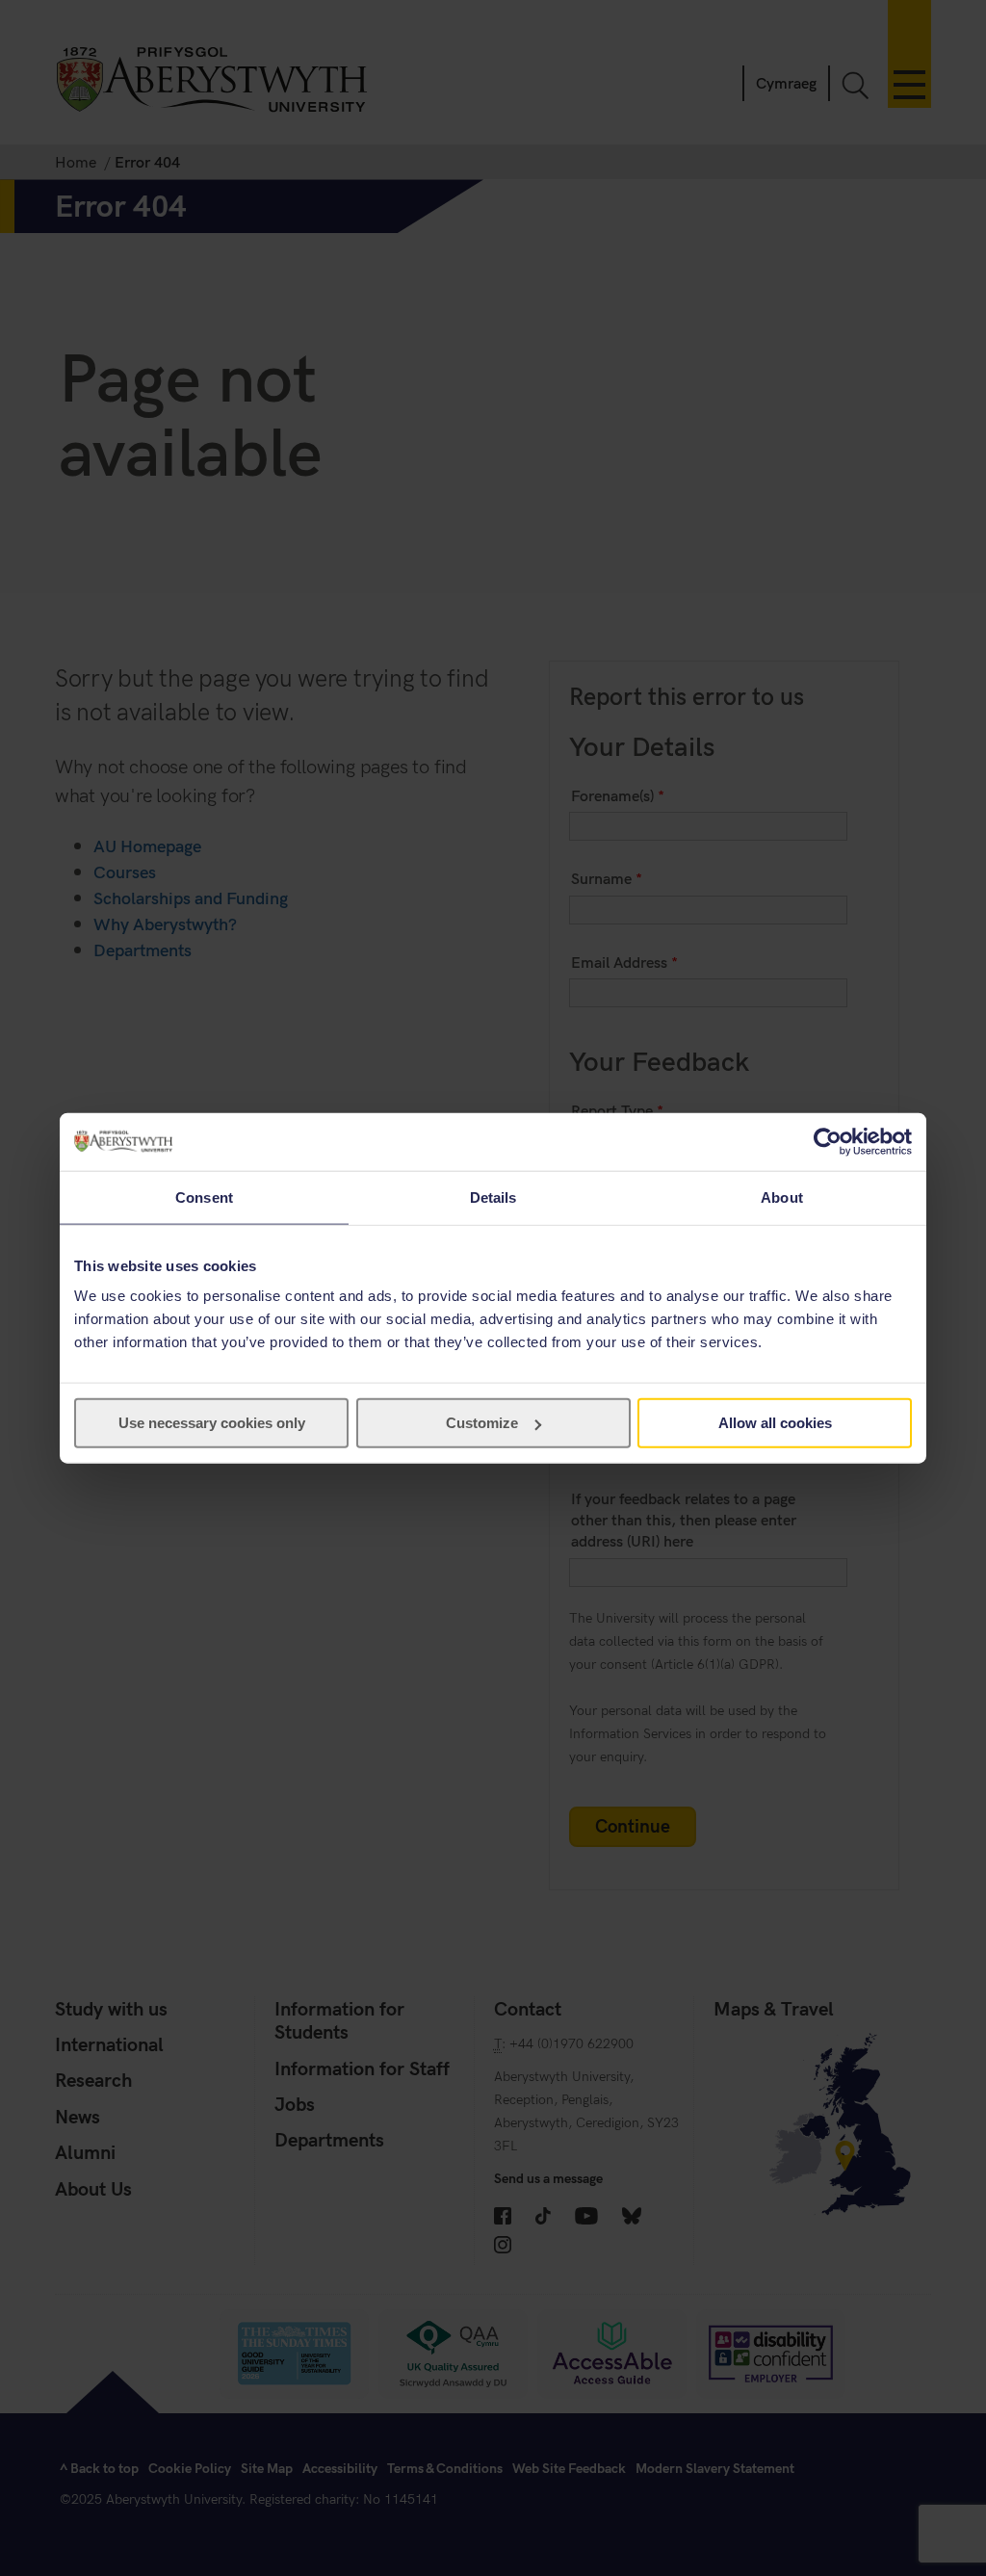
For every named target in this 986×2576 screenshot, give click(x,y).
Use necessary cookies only (212, 1423)
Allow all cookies (775, 1423)
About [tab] (782, 1197)
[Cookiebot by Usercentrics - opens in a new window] (828, 1141)
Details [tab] (493, 1197)
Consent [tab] (204, 1197)
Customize (482, 1423)
